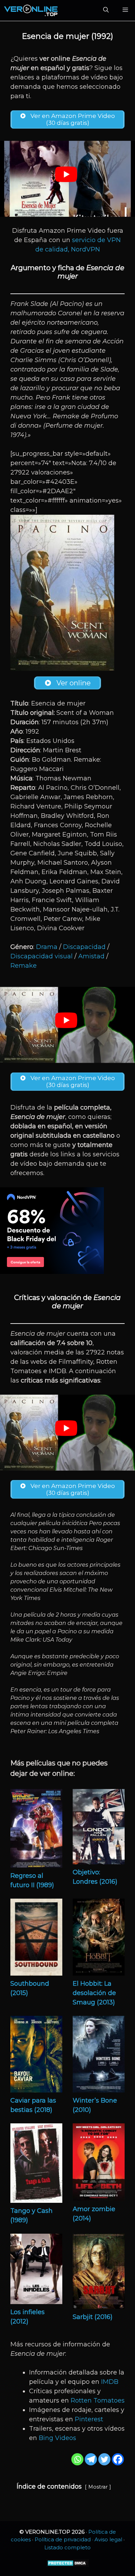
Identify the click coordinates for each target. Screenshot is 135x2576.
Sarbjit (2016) (93, 2317)
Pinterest (89, 2419)
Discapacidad (84, 947)
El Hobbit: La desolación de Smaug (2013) (94, 1993)
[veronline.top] (31, 10)
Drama (47, 947)
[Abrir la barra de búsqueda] (106, 10)
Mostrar (98, 2487)
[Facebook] (118, 2459)
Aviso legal (108, 2539)
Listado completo (67, 2547)
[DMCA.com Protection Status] (68, 2565)
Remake (24, 966)
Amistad (91, 956)
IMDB (110, 2382)
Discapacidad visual (42, 956)
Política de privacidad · (65, 2539)
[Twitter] (104, 2459)
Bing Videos (57, 2438)
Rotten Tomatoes (98, 2400)
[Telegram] (91, 2459)
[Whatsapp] (77, 2459)
